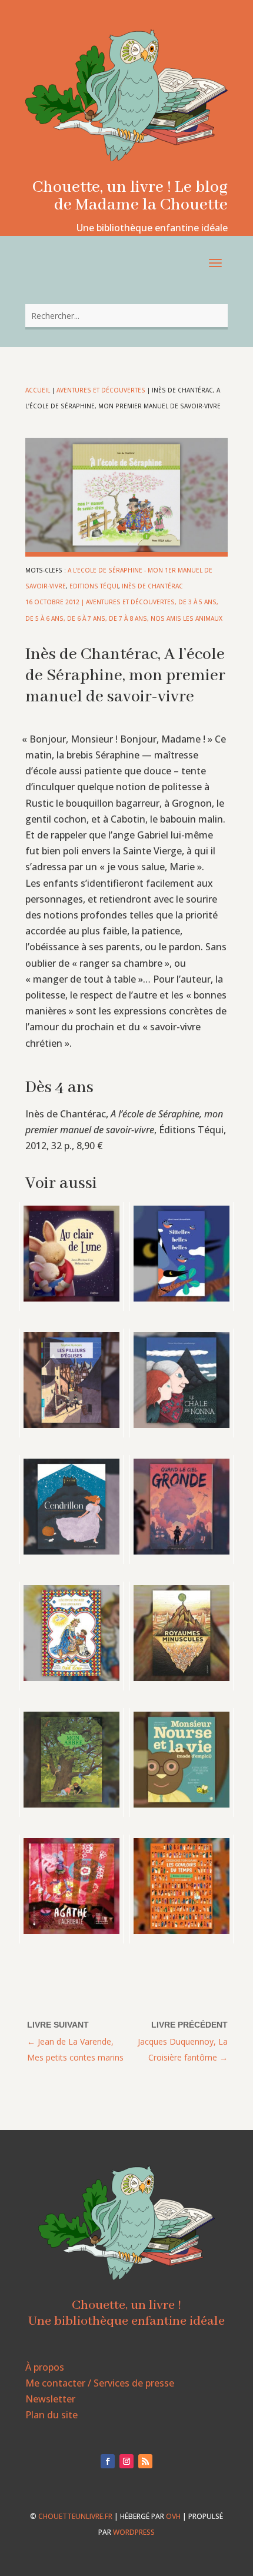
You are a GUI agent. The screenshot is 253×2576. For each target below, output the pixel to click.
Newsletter (50, 2399)
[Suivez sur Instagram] (126, 2461)
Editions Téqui (94, 586)
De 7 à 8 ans (128, 618)
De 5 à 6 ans (44, 618)
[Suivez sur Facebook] (108, 2461)
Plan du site (51, 2415)
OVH (173, 2516)
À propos (45, 2367)
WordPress (134, 2532)
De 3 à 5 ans (197, 602)
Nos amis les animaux (187, 618)
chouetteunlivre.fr (75, 2516)
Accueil (38, 390)
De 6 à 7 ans (86, 618)
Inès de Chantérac (152, 586)
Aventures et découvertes (101, 390)
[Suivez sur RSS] (145, 2461)
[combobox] (126, 316)
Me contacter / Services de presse (100, 2383)
